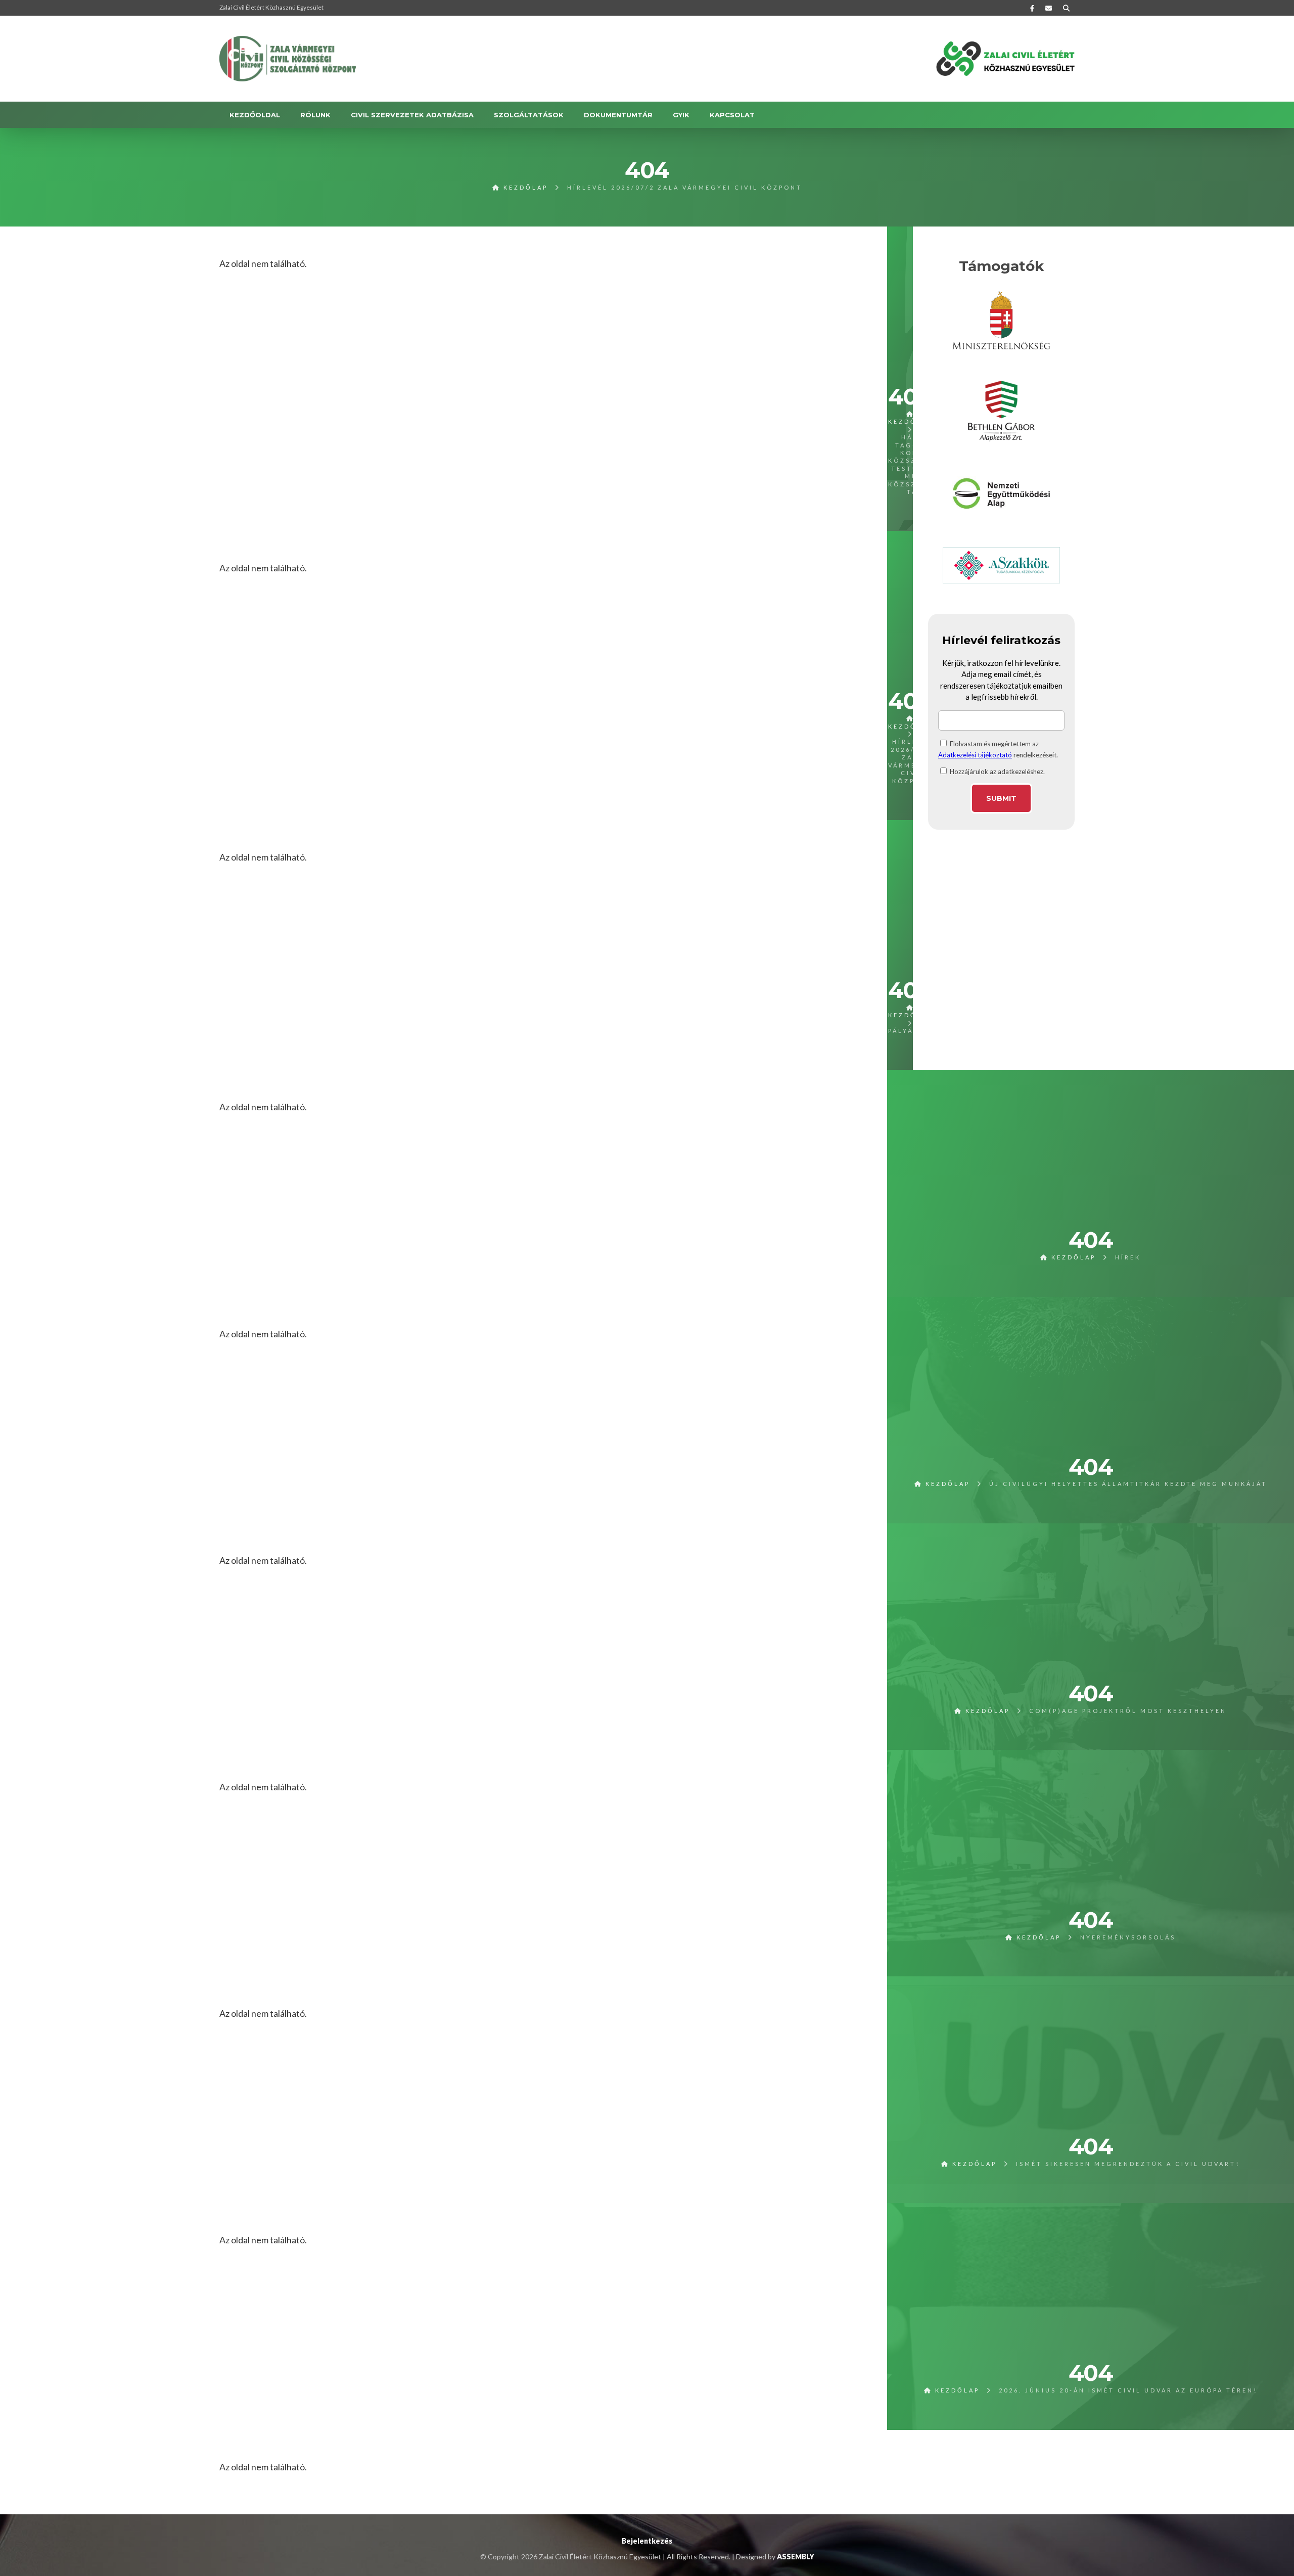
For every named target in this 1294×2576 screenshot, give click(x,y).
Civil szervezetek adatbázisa (412, 115)
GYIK (681, 115)
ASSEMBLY (796, 2557)
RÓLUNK (315, 115)
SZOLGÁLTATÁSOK (529, 115)
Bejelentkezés (647, 2541)
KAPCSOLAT (732, 115)
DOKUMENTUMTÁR (618, 115)
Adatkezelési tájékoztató (975, 755)
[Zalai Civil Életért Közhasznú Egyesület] (288, 59)
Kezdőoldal (255, 115)
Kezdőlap (524, 187)
